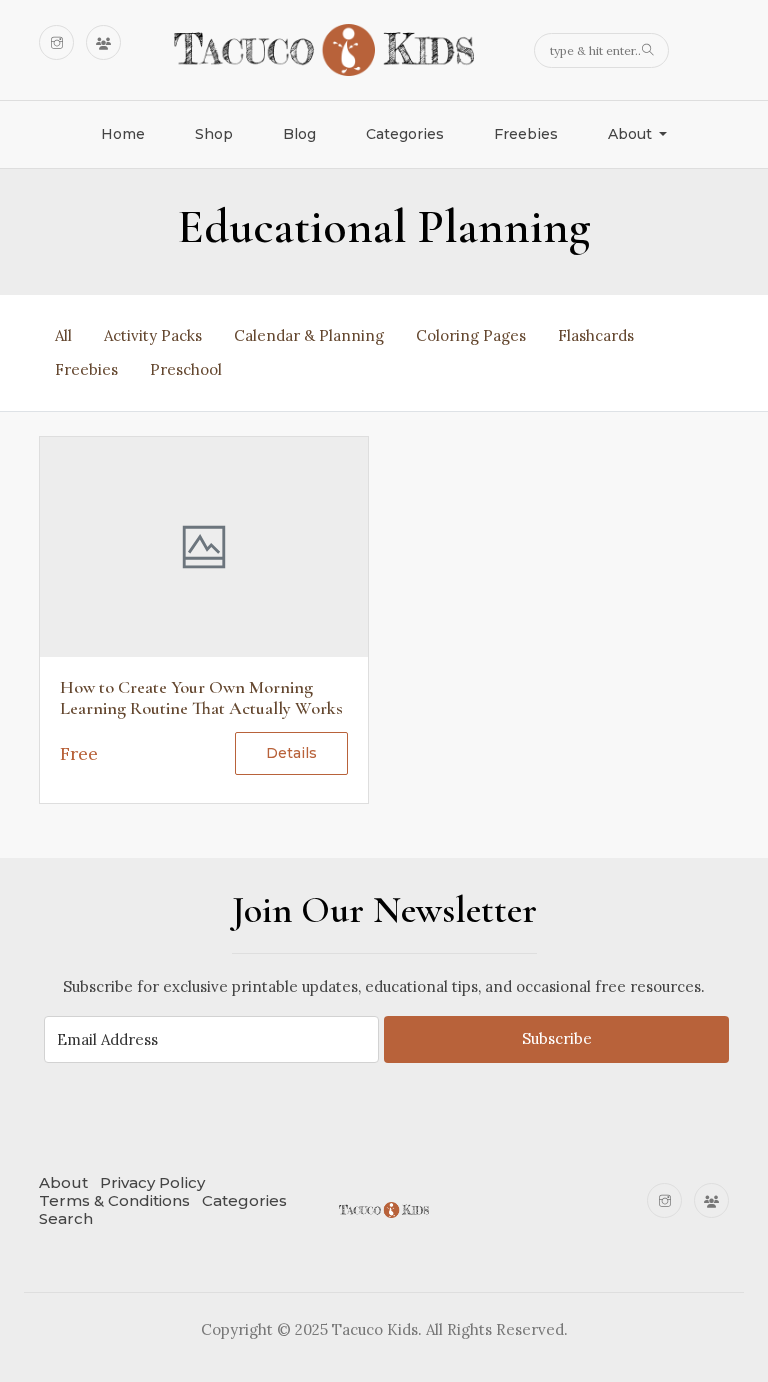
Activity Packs (153, 335)
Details (291, 753)
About (63, 1182)
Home (123, 134)
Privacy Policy (152, 1182)
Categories (405, 134)
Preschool (186, 369)
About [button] (632, 134)
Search (66, 1218)
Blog (299, 134)
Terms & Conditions (114, 1200)
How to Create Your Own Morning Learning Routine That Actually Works (201, 698)
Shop (214, 134)
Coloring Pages (471, 335)
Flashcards (596, 335)
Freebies (526, 134)
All (63, 335)
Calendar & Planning (309, 335)
